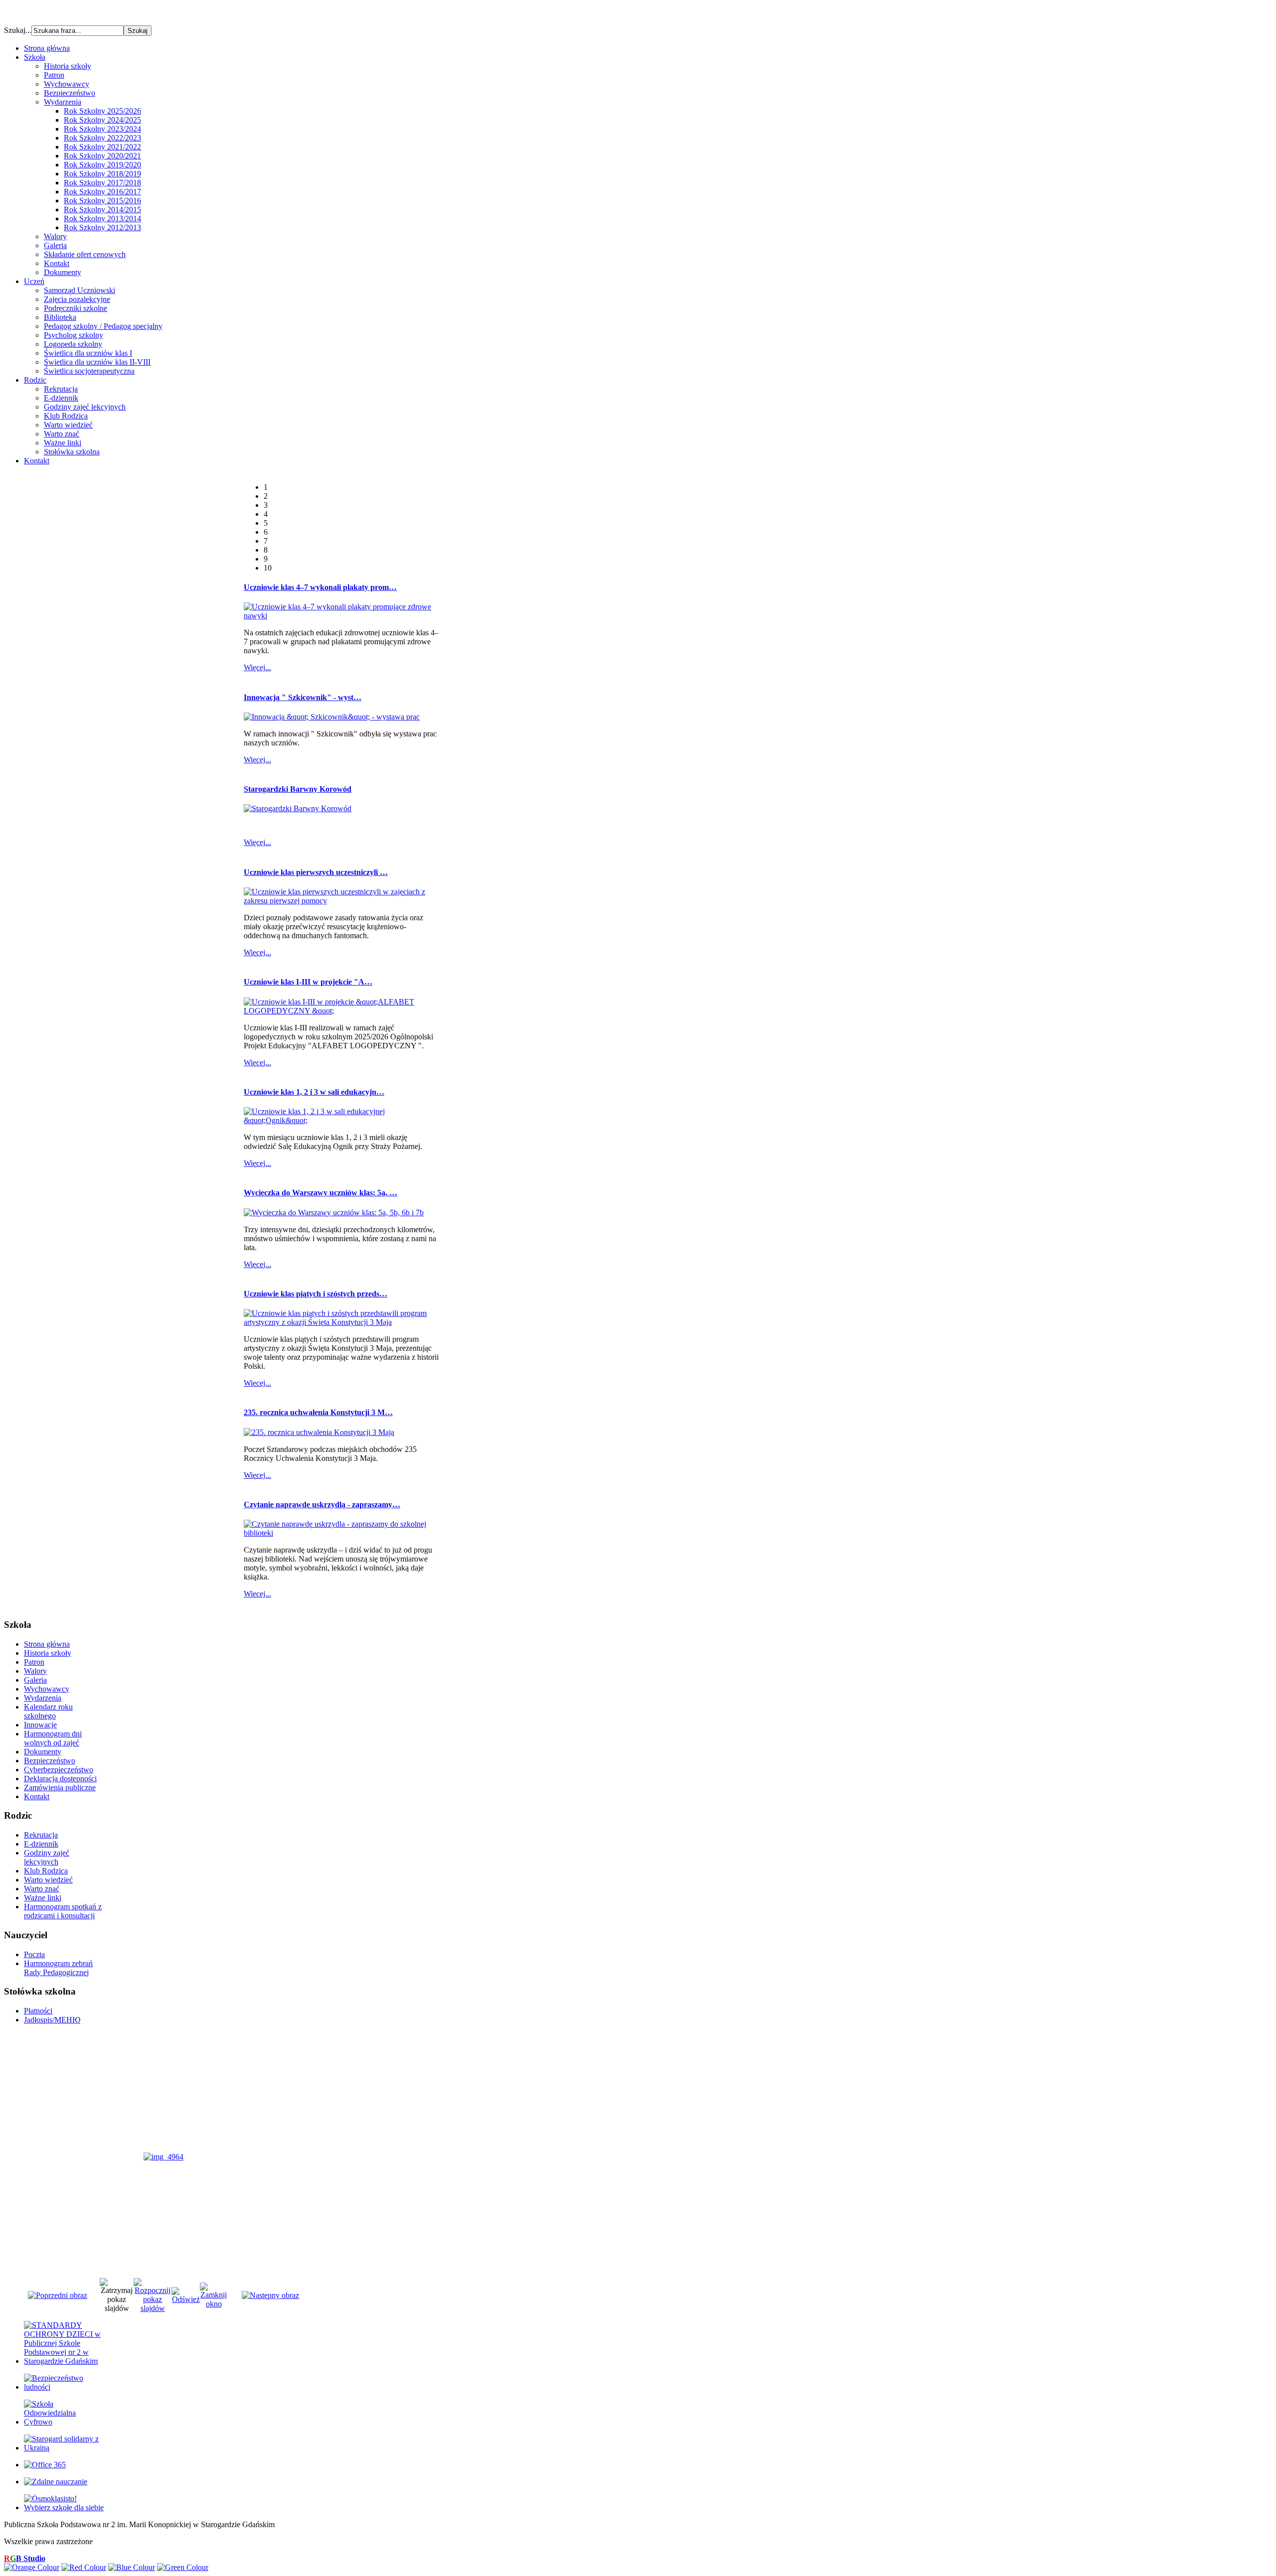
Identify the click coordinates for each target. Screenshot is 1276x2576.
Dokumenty (63, 272)
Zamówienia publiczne (60, 1788)
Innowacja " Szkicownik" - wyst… (303, 697)
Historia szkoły (68, 66)
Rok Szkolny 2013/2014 (102, 218)
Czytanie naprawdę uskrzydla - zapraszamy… (322, 1504)
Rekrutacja (61, 389)
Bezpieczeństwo (70, 93)
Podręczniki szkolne (76, 308)
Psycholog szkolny (74, 335)
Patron (54, 75)
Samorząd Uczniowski (80, 290)
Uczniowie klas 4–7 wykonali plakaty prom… (320, 587)
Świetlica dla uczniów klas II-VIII (97, 362)
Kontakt (57, 263)
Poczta (34, 1954)
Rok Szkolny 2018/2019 (102, 174)
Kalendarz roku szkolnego (48, 1711)
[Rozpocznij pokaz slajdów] (153, 2308)
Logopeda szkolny (73, 344)
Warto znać (62, 434)
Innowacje (40, 1725)
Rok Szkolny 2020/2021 (102, 156)
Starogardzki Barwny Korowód (298, 789)
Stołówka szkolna (72, 452)
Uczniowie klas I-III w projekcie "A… (308, 982)
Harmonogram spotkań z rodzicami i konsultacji (63, 1911)
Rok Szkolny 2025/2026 (102, 111)
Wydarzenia (63, 102)
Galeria (55, 245)
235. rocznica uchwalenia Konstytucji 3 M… (318, 1412)
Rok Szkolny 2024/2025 (102, 120)
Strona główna (47, 1644)
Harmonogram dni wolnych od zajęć (53, 1738)
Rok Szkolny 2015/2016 (102, 201)
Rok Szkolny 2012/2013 (102, 227)
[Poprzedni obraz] (58, 2295)
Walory (55, 236)
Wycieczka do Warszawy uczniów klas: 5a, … (320, 1193)
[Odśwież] (186, 2299)
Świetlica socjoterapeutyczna (89, 371)
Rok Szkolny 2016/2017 (102, 192)
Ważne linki (63, 443)
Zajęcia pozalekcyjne (77, 299)
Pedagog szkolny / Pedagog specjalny (103, 326)
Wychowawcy (67, 84)
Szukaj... (18, 30)
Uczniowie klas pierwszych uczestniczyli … (316, 872)
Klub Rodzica (66, 416)
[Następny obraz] (270, 2295)
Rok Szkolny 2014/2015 (102, 210)
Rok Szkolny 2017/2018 (102, 183)
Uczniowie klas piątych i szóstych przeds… (316, 1294)
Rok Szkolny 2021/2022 (102, 147)
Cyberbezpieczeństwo (59, 1770)
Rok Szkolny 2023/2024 (102, 129)
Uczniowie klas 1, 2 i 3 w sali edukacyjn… (314, 1092)
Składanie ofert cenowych (85, 254)
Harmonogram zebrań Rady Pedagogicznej (58, 1968)
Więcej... (257, 667)
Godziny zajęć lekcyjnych (85, 407)
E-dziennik (61, 398)
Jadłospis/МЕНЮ (52, 2020)
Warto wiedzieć (68, 425)
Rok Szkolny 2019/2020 (102, 165)
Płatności (38, 2011)
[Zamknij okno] (214, 2304)
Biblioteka (60, 317)
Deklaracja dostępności (60, 1779)
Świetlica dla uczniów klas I (88, 353)
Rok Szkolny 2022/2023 (102, 138)
